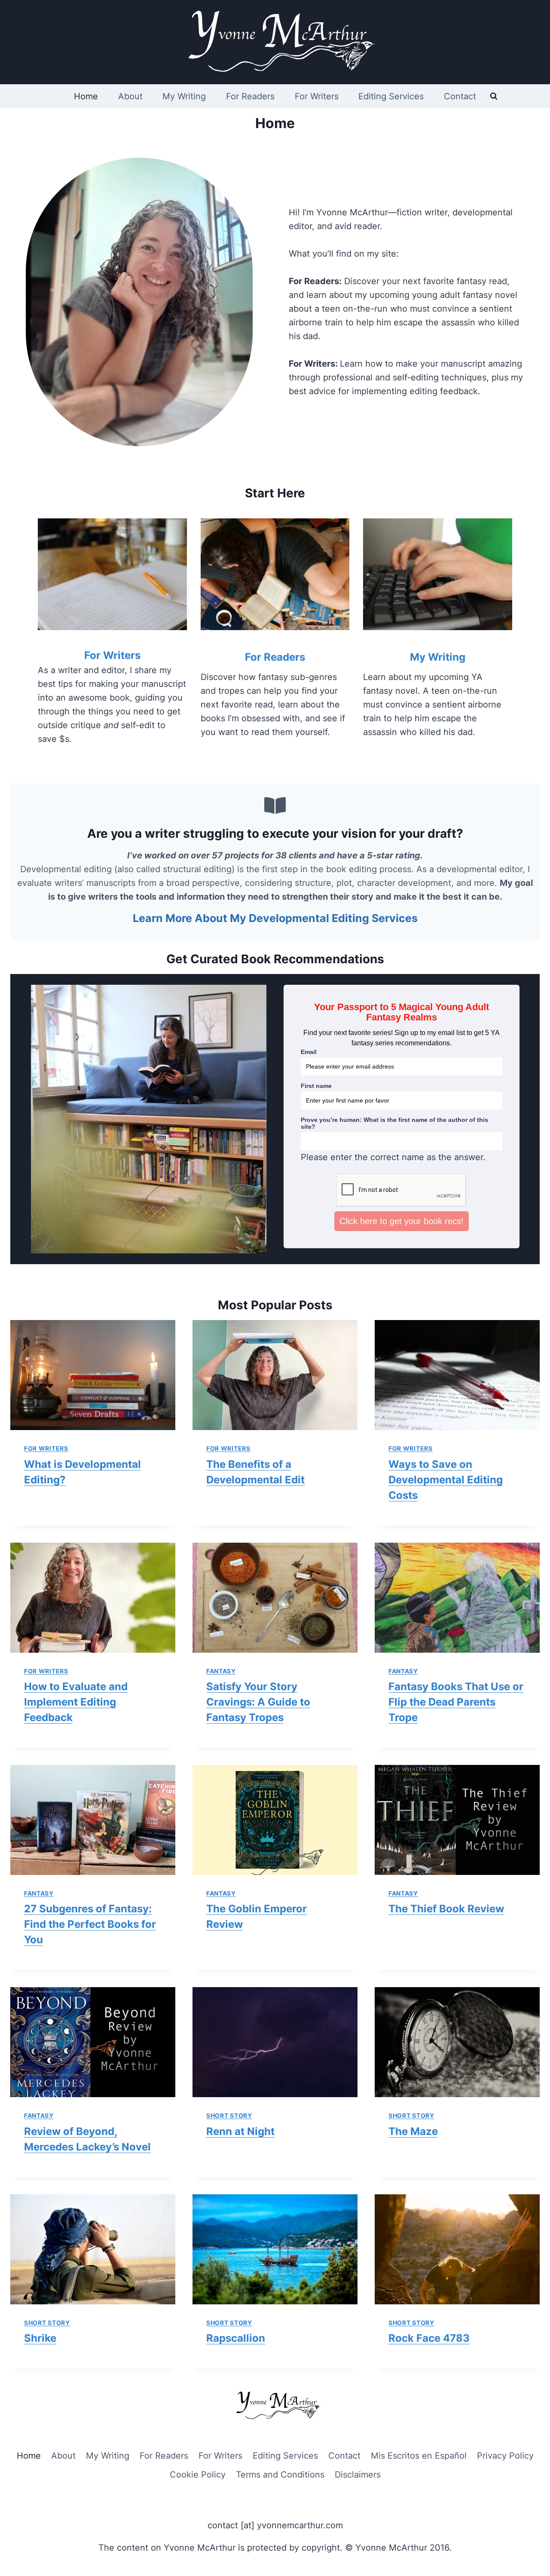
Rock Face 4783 (429, 2338)
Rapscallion (236, 2338)
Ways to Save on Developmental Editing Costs (446, 1480)
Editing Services (391, 96)
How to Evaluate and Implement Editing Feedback (76, 1702)
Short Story (229, 2115)
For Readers (250, 96)
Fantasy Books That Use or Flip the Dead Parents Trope (456, 1702)
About (130, 96)
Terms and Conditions (280, 2475)
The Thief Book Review (446, 1909)
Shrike (40, 2338)
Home (86, 96)
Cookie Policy (198, 2475)
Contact (460, 96)
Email (309, 1052)
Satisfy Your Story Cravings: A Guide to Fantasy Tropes (258, 1702)
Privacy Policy (505, 2456)
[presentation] (93, 1375)
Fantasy (221, 1671)
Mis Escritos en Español (419, 2456)
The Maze (413, 2131)
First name (316, 1086)
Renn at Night (240, 2131)
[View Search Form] (494, 96)
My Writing (184, 96)
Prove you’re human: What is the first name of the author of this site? (394, 1123)
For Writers (317, 96)
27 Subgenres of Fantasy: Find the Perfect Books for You (90, 1924)
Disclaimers (358, 2475)
